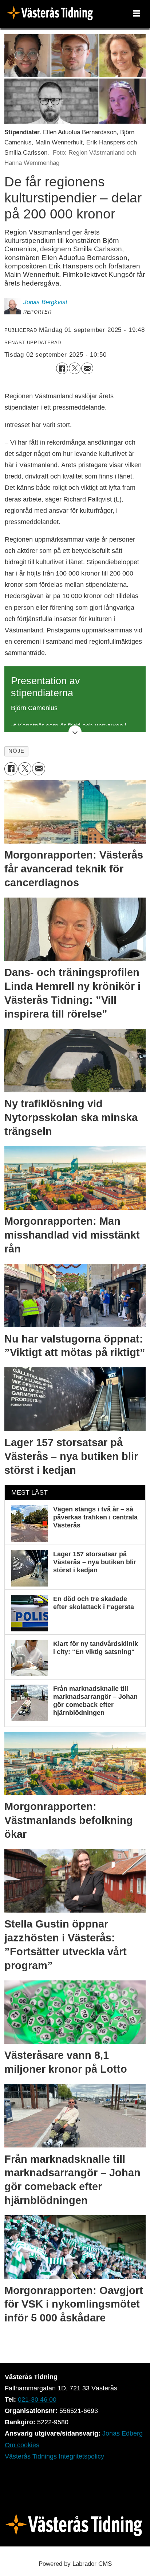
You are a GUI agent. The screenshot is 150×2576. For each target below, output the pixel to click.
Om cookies (22, 2445)
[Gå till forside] (52, 14)
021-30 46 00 (37, 2399)
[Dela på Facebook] (62, 368)
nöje (16, 751)
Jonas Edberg (123, 2433)
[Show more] (75, 732)
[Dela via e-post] (87, 368)
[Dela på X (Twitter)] (75, 368)
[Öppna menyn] (137, 14)
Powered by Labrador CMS (75, 2564)
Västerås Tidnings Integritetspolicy (54, 2456)
